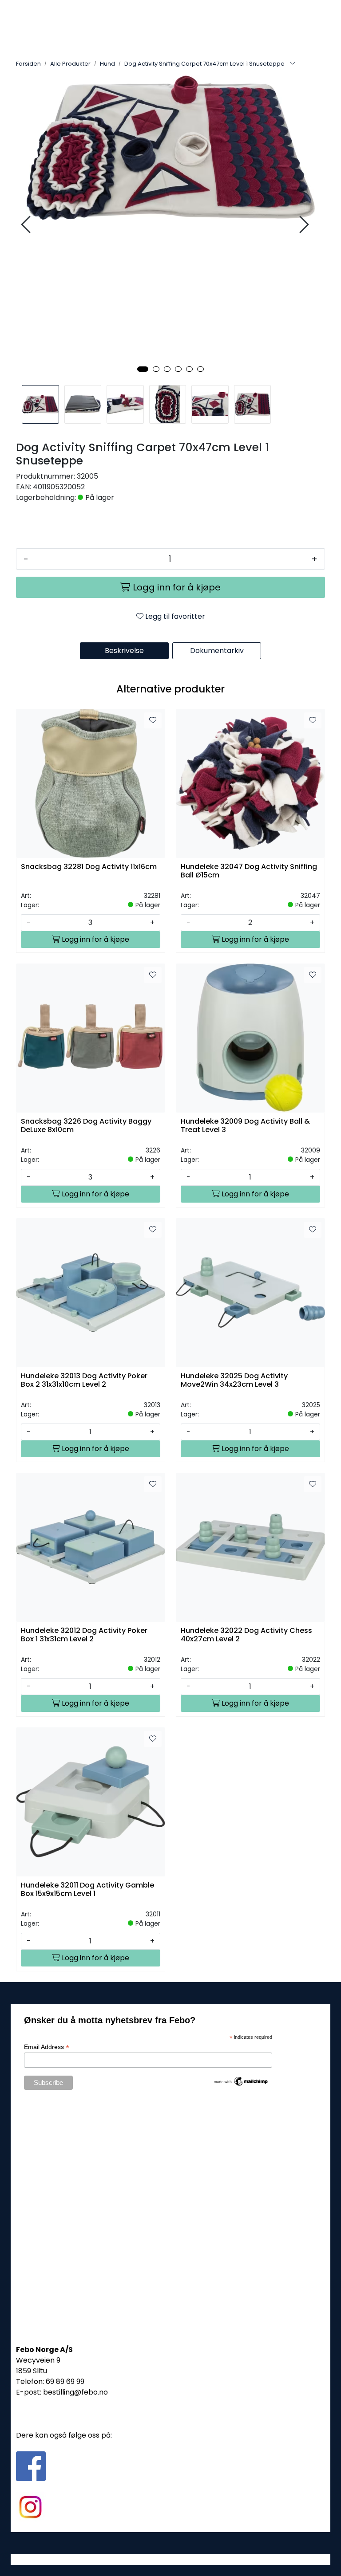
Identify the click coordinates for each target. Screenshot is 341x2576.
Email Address (47, 2047)
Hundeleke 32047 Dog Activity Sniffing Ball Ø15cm (249, 871)
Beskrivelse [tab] (124, 651)
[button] (143, 369)
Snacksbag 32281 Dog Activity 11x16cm (89, 867)
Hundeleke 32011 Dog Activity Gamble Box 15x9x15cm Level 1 (87, 1890)
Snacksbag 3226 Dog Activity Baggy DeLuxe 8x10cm (86, 1126)
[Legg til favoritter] (153, 720)
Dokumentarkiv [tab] (217, 651)
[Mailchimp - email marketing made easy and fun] (241, 2081)
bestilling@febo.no (75, 2392)
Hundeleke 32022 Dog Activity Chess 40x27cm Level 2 (246, 1635)
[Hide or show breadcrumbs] (293, 64)
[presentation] (27, 225)
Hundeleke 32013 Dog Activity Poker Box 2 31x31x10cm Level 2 (84, 1380)
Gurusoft (171, 2559)
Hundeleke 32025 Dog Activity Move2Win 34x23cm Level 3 (234, 1380)
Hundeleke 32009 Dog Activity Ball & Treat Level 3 (245, 1126)
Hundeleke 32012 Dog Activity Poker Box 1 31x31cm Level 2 (84, 1635)
